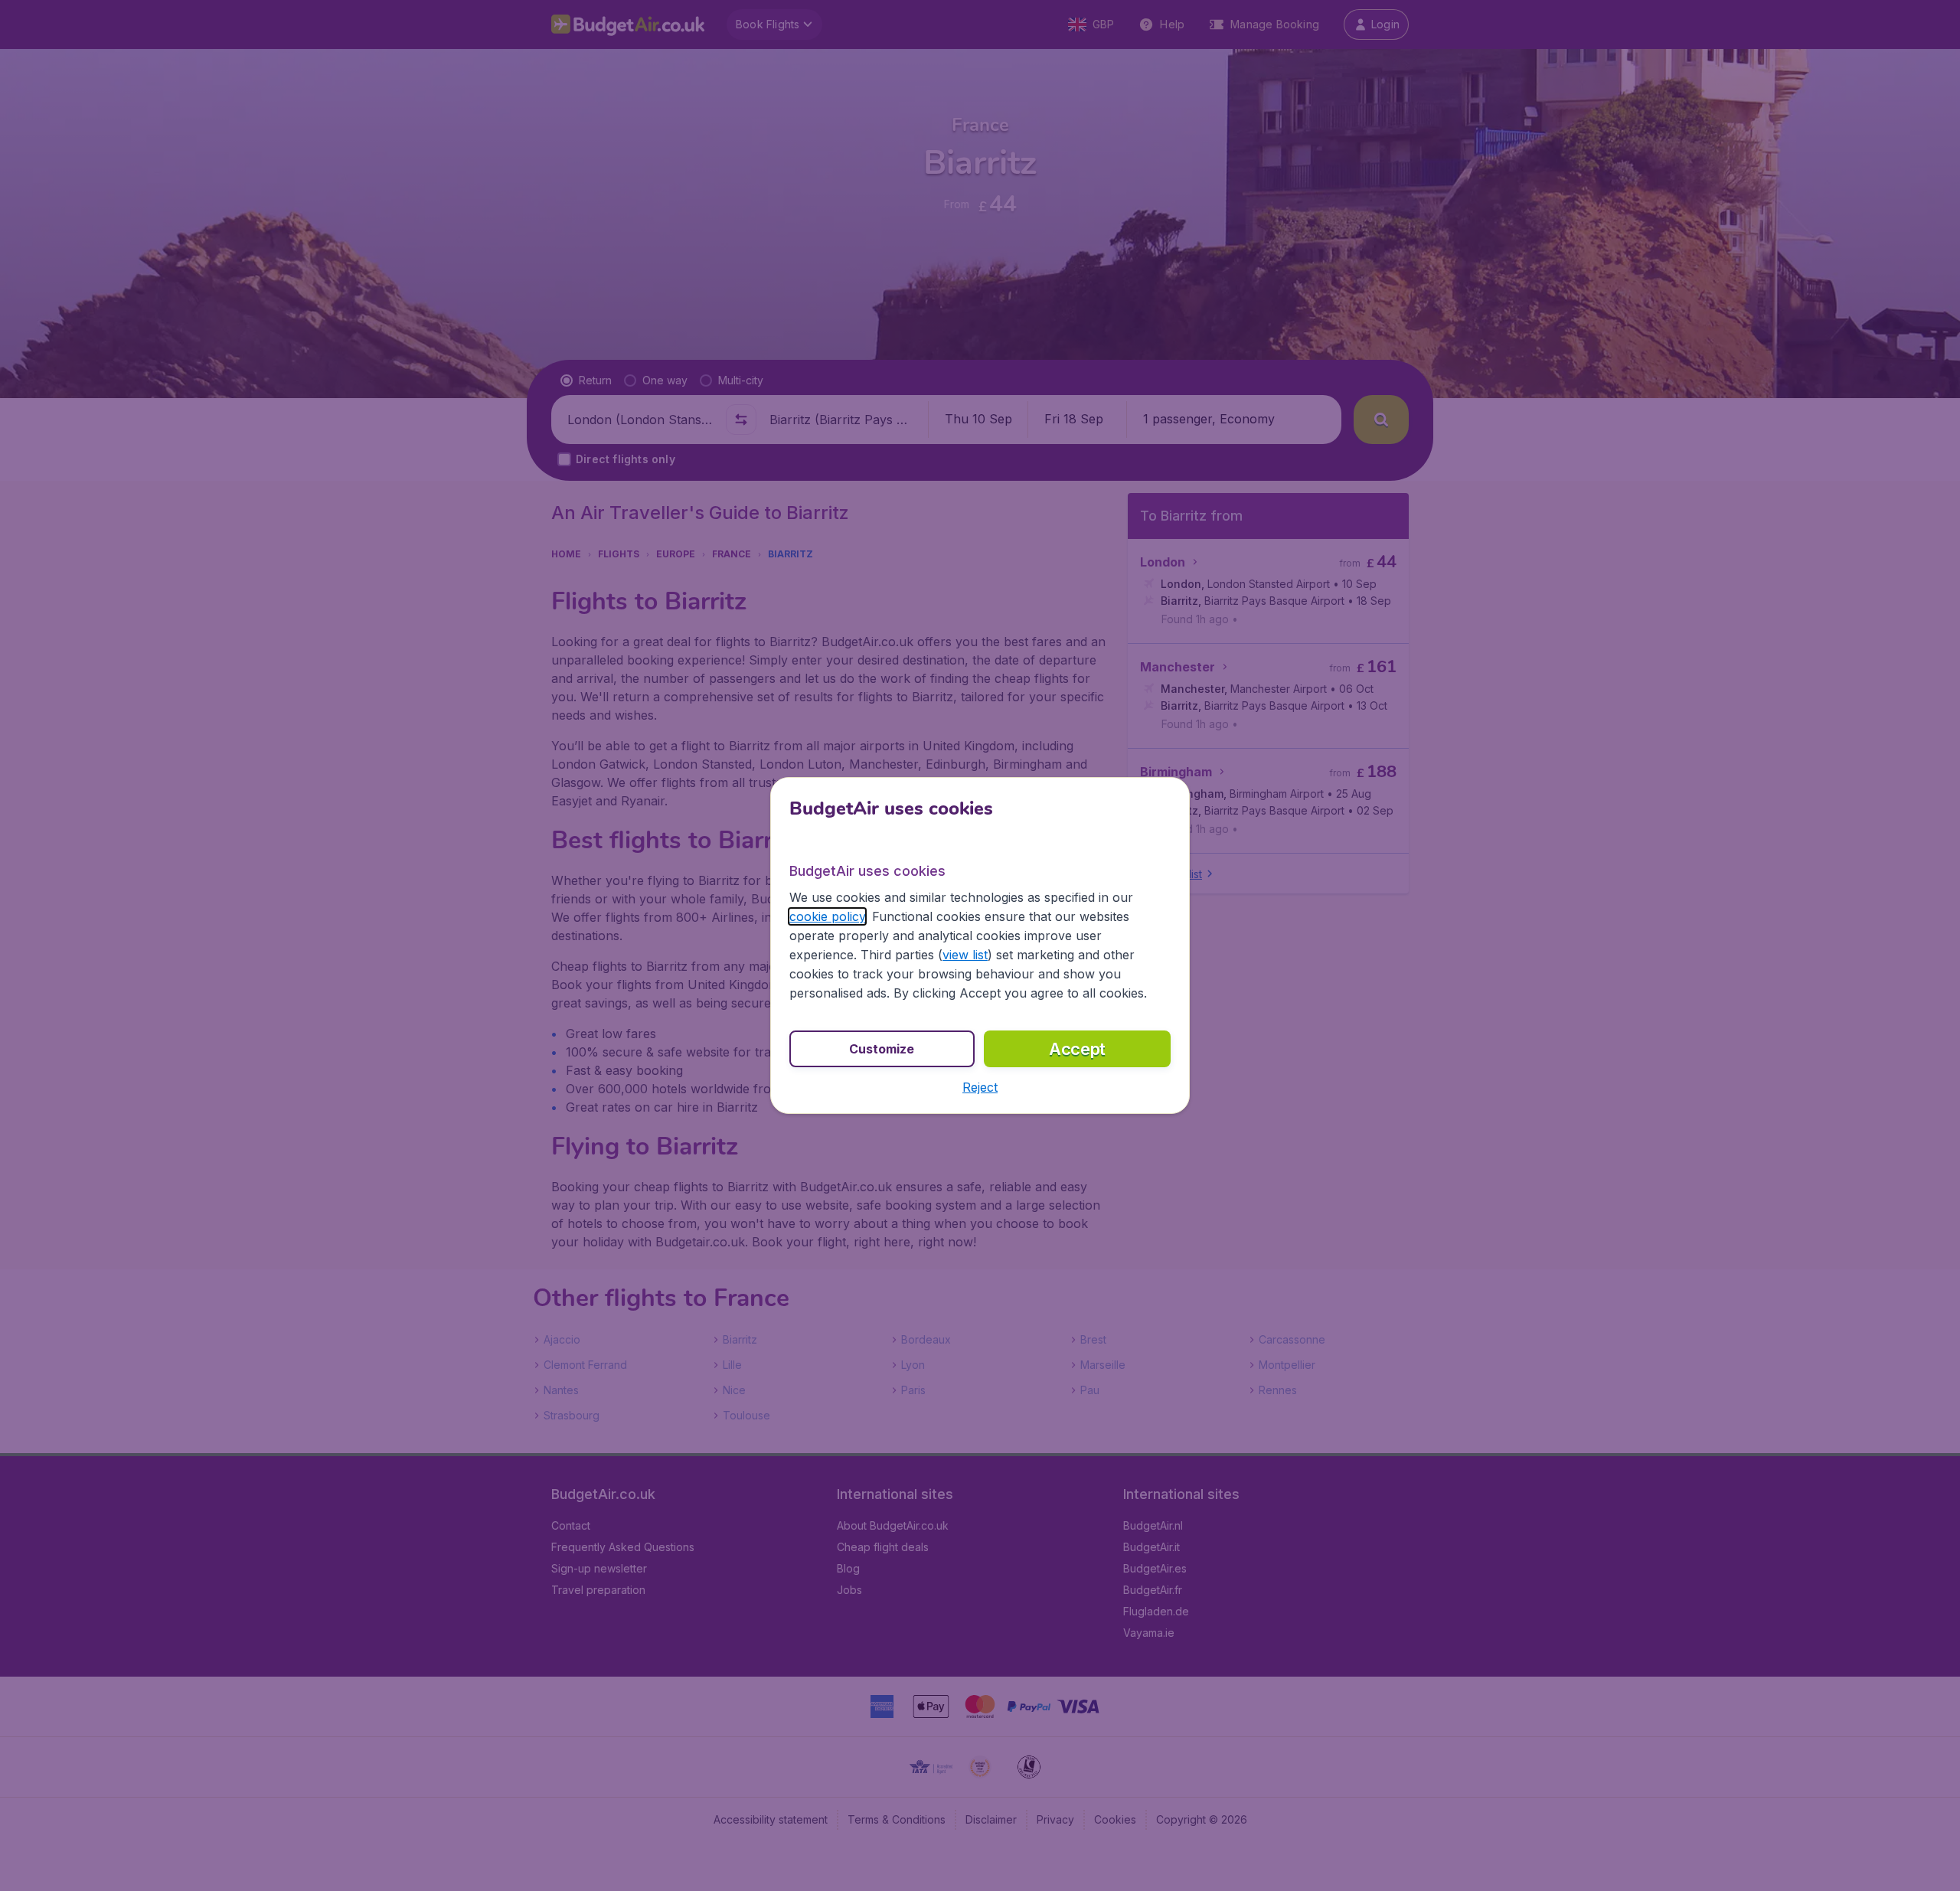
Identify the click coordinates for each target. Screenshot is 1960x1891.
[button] (980, 1087)
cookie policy (827, 916)
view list (965, 955)
